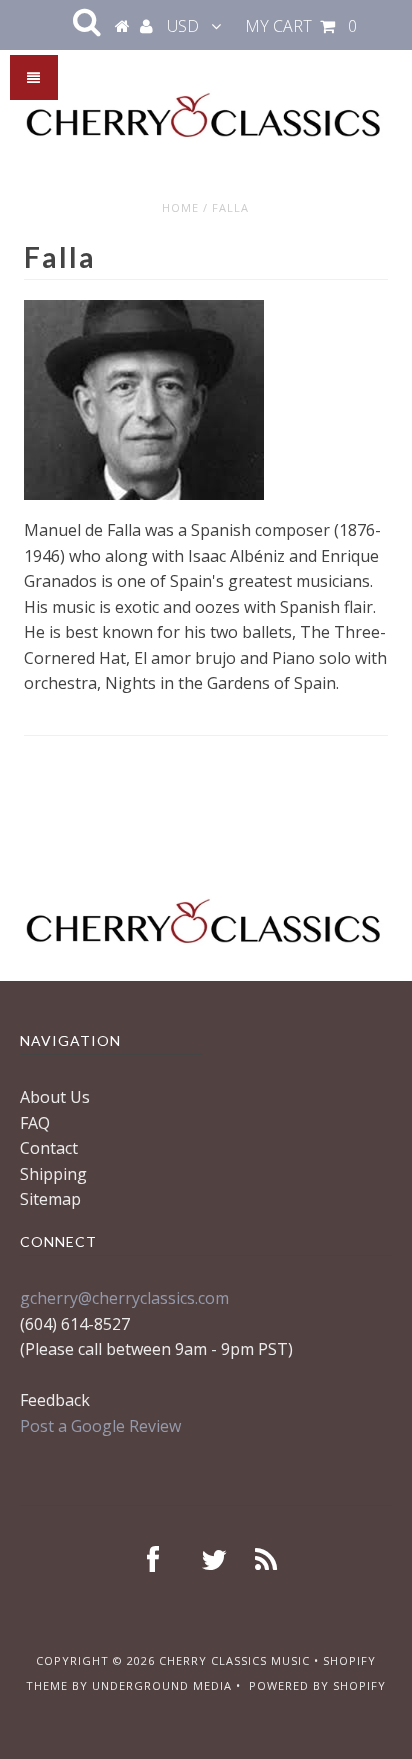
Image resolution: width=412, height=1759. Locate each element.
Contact (49, 1148)
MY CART (301, 26)
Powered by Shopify (317, 1685)
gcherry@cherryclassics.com (124, 1298)
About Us (55, 1097)
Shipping (53, 1174)
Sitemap (50, 1199)
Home (180, 207)
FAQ (35, 1123)
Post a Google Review (100, 1426)
